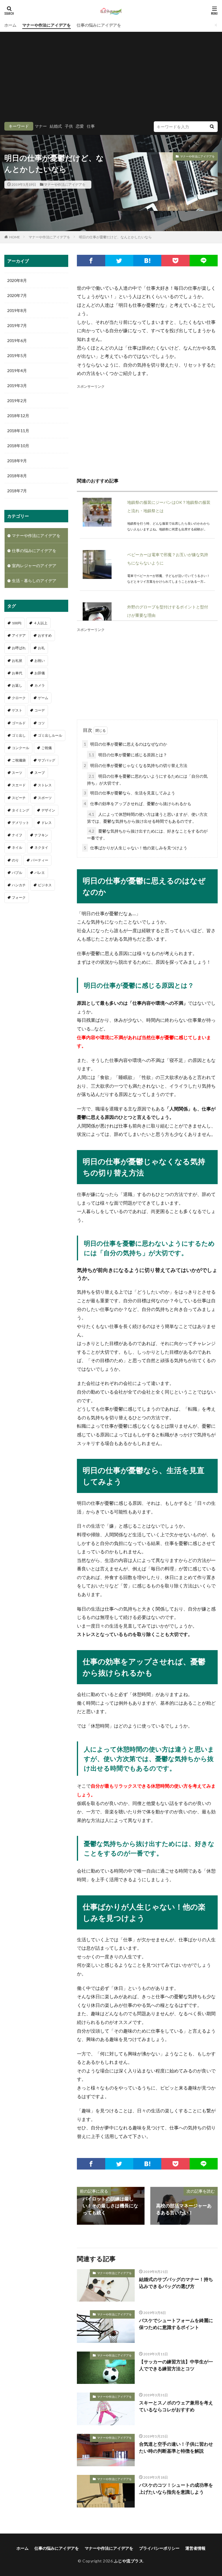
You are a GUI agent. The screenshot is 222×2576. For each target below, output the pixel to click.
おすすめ (45, 635)
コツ (41, 723)
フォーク (19, 897)
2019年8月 (17, 310)
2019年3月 (17, 386)
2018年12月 (18, 416)
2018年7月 (17, 491)
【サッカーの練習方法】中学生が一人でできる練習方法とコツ (176, 2365)
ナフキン (41, 835)
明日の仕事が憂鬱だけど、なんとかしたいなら (115, 237)
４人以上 (40, 623)
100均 (17, 623)
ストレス (45, 785)
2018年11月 (18, 431)
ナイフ (17, 835)
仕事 (91, 126)
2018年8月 (17, 476)
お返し (17, 685)
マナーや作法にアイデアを (47, 25)
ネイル (17, 847)
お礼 (41, 648)
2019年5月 (17, 355)
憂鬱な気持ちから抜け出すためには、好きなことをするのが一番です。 (147, 834)
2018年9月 (17, 461)
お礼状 (17, 661)
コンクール (21, 748)
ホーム (10, 25)
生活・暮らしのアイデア (34, 581)
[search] (212, 127)
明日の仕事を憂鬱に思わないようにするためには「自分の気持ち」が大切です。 (147, 780)
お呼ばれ (19, 648)
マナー (41, 126)
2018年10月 (18, 446)
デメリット (21, 823)
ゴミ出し (19, 735)
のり (15, 860)
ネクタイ (41, 847)
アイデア (19, 635)
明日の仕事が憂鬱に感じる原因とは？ (128, 755)
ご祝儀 (47, 748)
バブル (17, 873)
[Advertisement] (111, 78)
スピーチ (19, 798)
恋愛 (80, 126)
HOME (15, 237)
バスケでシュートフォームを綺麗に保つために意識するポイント (176, 2324)
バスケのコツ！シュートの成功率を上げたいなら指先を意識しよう (176, 2488)
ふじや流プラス (129, 2561)
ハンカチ (19, 885)
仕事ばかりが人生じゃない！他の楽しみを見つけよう (136, 848)
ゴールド (19, 723)
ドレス (47, 823)
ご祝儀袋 (19, 760)
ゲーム (43, 698)
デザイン (48, 810)
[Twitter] (119, 261)
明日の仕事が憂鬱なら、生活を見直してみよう (129, 793)
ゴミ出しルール (50, 735)
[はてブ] (147, 261)
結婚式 (56, 126)
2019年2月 (17, 401)
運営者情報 (195, 2548)
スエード (19, 785)
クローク (19, 698)
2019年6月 (17, 340)
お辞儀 (40, 673)
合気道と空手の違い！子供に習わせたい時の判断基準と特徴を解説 (176, 2447)
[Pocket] (175, 261)
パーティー (40, 860)
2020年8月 (17, 280)
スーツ (17, 773)
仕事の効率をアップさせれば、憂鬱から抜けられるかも (138, 804)
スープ (40, 773)
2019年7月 (17, 325)
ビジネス (45, 885)
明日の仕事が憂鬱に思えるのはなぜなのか (125, 744)
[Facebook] (91, 261)
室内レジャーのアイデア (34, 565)
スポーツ (45, 798)
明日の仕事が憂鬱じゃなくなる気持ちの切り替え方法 (136, 765)
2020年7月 (17, 295)
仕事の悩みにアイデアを (99, 25)
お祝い (40, 661)
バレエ (40, 873)
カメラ (40, 685)
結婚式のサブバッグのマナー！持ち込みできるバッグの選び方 (176, 2283)
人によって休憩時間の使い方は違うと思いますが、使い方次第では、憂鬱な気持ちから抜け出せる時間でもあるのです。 (147, 818)
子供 (69, 126)
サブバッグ (47, 760)
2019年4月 (17, 370)
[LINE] (204, 261)
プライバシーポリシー (159, 2548)
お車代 (17, 673)
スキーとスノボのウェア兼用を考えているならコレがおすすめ (176, 2406)
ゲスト (17, 710)
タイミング (21, 810)
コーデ (40, 710)
